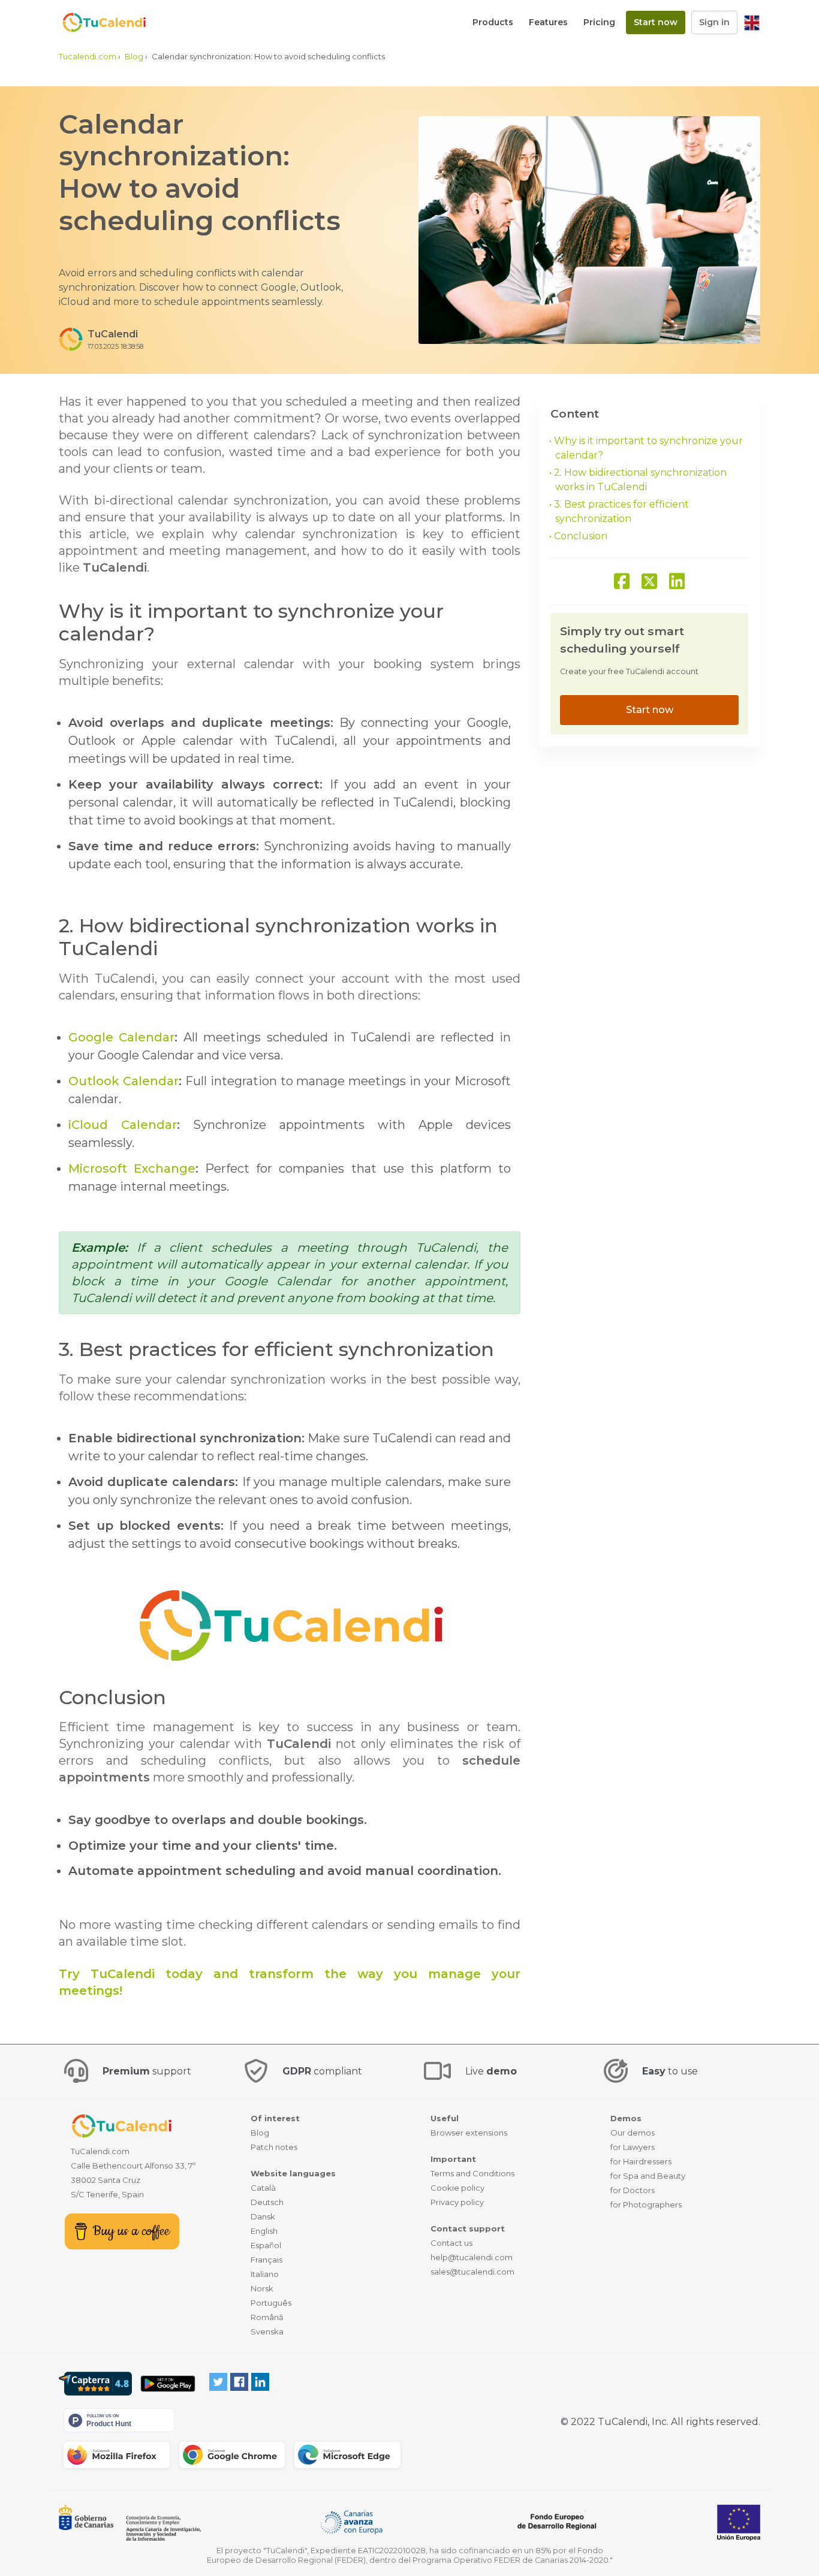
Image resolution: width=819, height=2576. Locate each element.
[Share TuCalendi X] (649, 582)
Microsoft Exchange (132, 1168)
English (264, 2231)
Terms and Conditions (472, 2173)
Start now (656, 22)
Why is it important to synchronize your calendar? (648, 448)
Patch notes (274, 2147)
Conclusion (581, 536)
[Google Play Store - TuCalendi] (168, 2384)
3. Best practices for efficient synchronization (621, 511)
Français (267, 2260)
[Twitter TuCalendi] (218, 2381)
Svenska (267, 2332)
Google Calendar (121, 1037)
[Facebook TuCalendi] (239, 2381)
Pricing (599, 22)
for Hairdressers (641, 2161)
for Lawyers (633, 2147)
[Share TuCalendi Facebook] (622, 582)
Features (548, 22)
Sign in (714, 22)
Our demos (633, 2133)
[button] (752, 22)
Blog (260, 2133)
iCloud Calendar (123, 1125)
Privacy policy (457, 2202)
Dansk (263, 2216)
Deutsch (267, 2202)
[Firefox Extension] (117, 2455)
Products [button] (493, 22)
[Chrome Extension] (232, 2455)
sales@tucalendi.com (472, 2272)
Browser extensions (469, 2133)
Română (267, 2317)
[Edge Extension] (347, 2455)
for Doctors (633, 2190)
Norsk (262, 2288)
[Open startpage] (98, 22)
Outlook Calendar (124, 1081)
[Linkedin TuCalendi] (260, 2381)
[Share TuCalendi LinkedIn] (677, 582)
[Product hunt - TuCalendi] (119, 2419)
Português (271, 2303)
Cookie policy (457, 2188)
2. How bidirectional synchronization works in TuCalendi (640, 480)
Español (266, 2245)
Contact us (451, 2243)
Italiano (265, 2274)
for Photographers (646, 2204)
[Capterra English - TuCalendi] (95, 2384)
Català (263, 2188)
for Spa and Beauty (648, 2176)
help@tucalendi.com (472, 2257)
